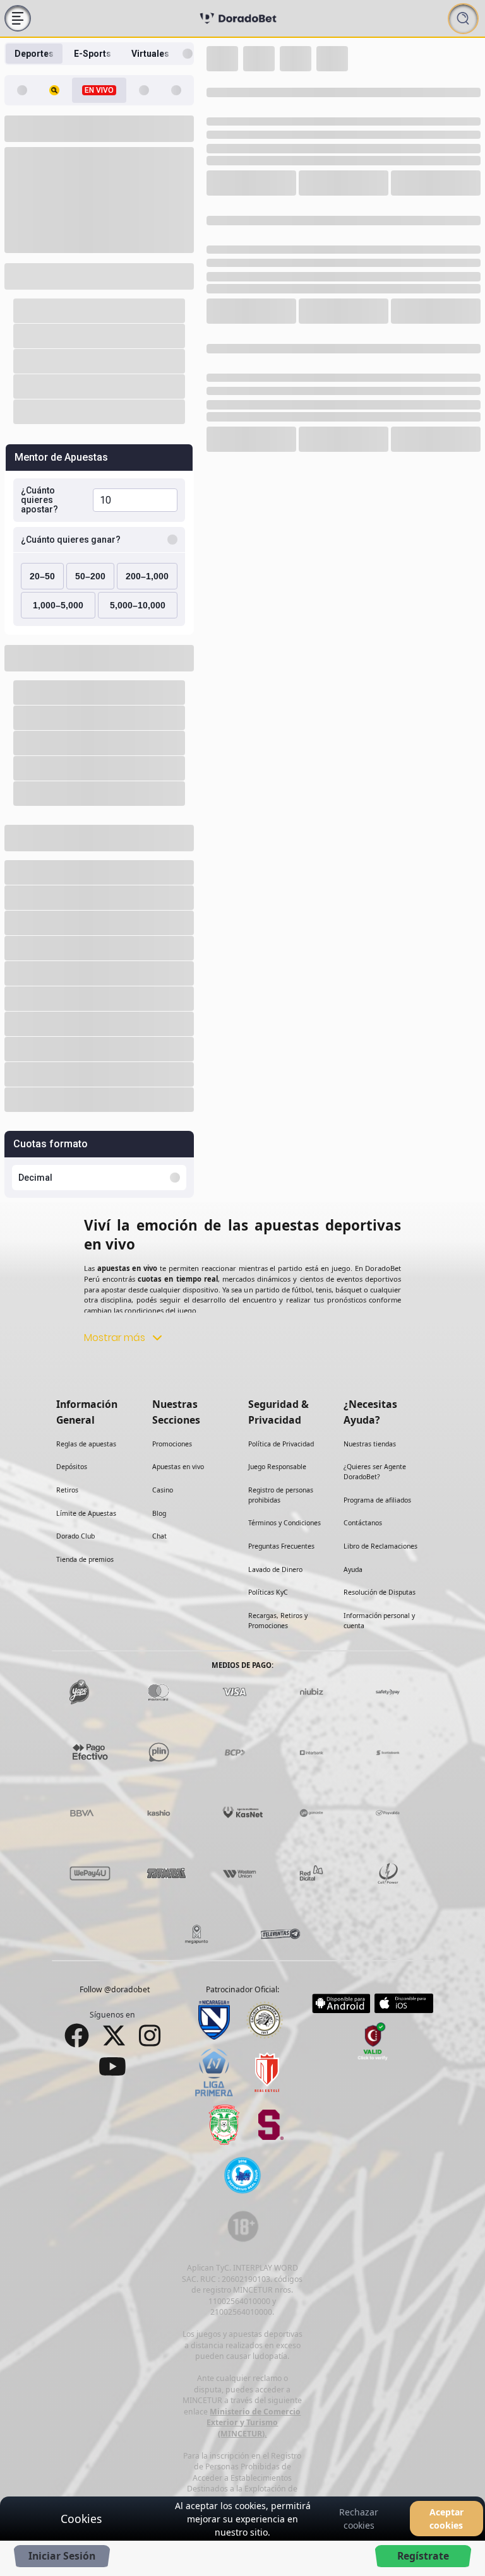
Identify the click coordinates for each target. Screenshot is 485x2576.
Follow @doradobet (115, 1956)
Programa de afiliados (377, 1467)
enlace (282, 2489)
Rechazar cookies (359, 2519)
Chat (159, 1503)
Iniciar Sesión (62, 2556)
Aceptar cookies (446, 2519)
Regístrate (423, 2556)
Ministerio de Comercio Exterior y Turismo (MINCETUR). (254, 2389)
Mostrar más (115, 1304)
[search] (463, 19)
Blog (159, 1480)
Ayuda (353, 1536)
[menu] (18, 18)
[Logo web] (238, 18)
